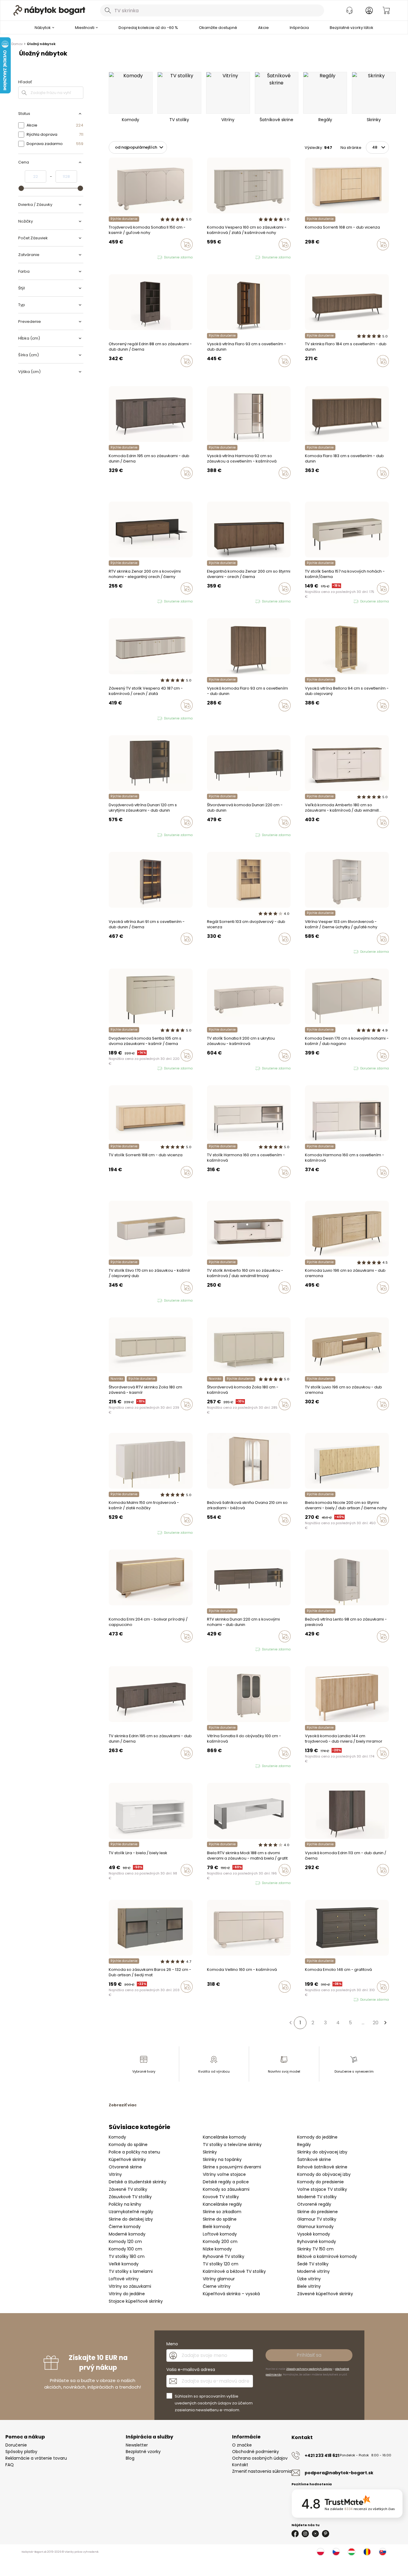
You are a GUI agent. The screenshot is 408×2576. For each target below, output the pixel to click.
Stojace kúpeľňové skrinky (136, 2301)
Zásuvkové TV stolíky (130, 2197)
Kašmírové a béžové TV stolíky (234, 2271)
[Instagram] (305, 2534)
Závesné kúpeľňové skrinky (325, 2294)
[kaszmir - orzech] (214, 258)
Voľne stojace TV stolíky (322, 2189)
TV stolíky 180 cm (127, 2256)
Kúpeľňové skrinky (127, 2159)
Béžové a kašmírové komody (327, 2256)
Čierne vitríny (217, 2286)
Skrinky (210, 2152)
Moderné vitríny (313, 2271)
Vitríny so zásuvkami (130, 2286)
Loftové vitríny (124, 2279)
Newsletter (137, 2445)
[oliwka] (116, 258)
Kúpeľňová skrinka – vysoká (231, 2294)
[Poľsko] (320, 2552)
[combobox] (212, 10)
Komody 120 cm (125, 2242)
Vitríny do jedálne (127, 2294)
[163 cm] (116, 485)
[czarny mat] (318, 1069)
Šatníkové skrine (314, 2159)
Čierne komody (125, 2227)
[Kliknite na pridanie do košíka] (187, 244)
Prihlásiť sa (309, 2355)
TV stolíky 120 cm (221, 2264)
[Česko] (336, 2552)
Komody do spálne (128, 2145)
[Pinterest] (326, 2534)
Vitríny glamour (219, 2279)
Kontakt (240, 2465)
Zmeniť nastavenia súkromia (262, 2471)
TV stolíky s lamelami (131, 2271)
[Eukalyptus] (214, 1532)
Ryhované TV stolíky (224, 2256)
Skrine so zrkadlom (222, 2212)
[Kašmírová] (307, 257)
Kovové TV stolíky (221, 2197)
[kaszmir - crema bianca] (116, 1533)
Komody (117, 2137)
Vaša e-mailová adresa (191, 2370)
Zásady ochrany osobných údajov (309, 2369)
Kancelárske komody (224, 2137)
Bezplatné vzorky (143, 2452)
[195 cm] (111, 485)
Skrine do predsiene (317, 2212)
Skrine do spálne (220, 2219)
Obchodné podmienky (256, 2452)
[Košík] (386, 10)
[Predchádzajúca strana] (290, 2023)
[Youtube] (315, 2534)
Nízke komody (217, 2249)
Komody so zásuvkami (226, 2189)
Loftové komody (220, 2234)
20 (376, 2023)
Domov (17, 44)
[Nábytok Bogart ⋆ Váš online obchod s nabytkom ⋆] (49, 10)
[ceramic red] (312, 1069)
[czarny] (220, 258)
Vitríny (115, 2174)
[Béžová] (220, 1532)
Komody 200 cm (220, 2242)
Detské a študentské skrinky (138, 2182)
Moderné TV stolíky (317, 2197)
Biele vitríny (309, 2286)
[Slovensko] (383, 2552)
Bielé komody (217, 2227)
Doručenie (16, 2445)
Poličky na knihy (125, 2204)
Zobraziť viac (123, 2105)
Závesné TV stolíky (128, 2189)
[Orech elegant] (111, 1417)
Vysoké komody (314, 2234)
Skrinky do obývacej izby (322, 2152)
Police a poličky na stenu (134, 2152)
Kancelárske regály (222, 2204)
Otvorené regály (314, 2204)
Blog (130, 2458)
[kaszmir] (111, 258)
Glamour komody (315, 2227)
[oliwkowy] (324, 1069)
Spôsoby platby (21, 2452)
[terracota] (209, 1532)
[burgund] (220, 1766)
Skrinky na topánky (222, 2159)
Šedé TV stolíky (313, 2264)
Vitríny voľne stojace (224, 2174)
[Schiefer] (116, 1999)
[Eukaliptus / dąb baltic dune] (111, 1301)
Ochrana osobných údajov (260, 2458)
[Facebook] (295, 2534)
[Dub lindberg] (214, 485)
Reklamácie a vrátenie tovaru (36, 2458)
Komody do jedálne (317, 2137)
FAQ (10, 2465)
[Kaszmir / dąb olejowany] (116, 1301)
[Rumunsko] (367, 2552)
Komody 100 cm (125, 2249)
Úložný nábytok (41, 44)
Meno (172, 2344)
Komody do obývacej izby (324, 2174)
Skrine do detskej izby (131, 2219)
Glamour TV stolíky (317, 2219)
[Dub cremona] (312, 1649)
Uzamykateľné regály (131, 2212)
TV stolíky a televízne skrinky (232, 2145)
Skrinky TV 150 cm (315, 2249)
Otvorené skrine (125, 2167)
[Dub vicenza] (312, 257)
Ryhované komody (317, 2242)
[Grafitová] (122, 1999)
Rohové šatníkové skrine (322, 2167)
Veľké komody (124, 2264)
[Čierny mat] (111, 1999)
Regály (304, 2145)
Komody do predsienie (320, 2182)
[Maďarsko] (352, 2552)
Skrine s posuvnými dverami (232, 2167)
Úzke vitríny (309, 2279)
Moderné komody (127, 2234)
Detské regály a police (226, 2182)
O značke (242, 2445)
